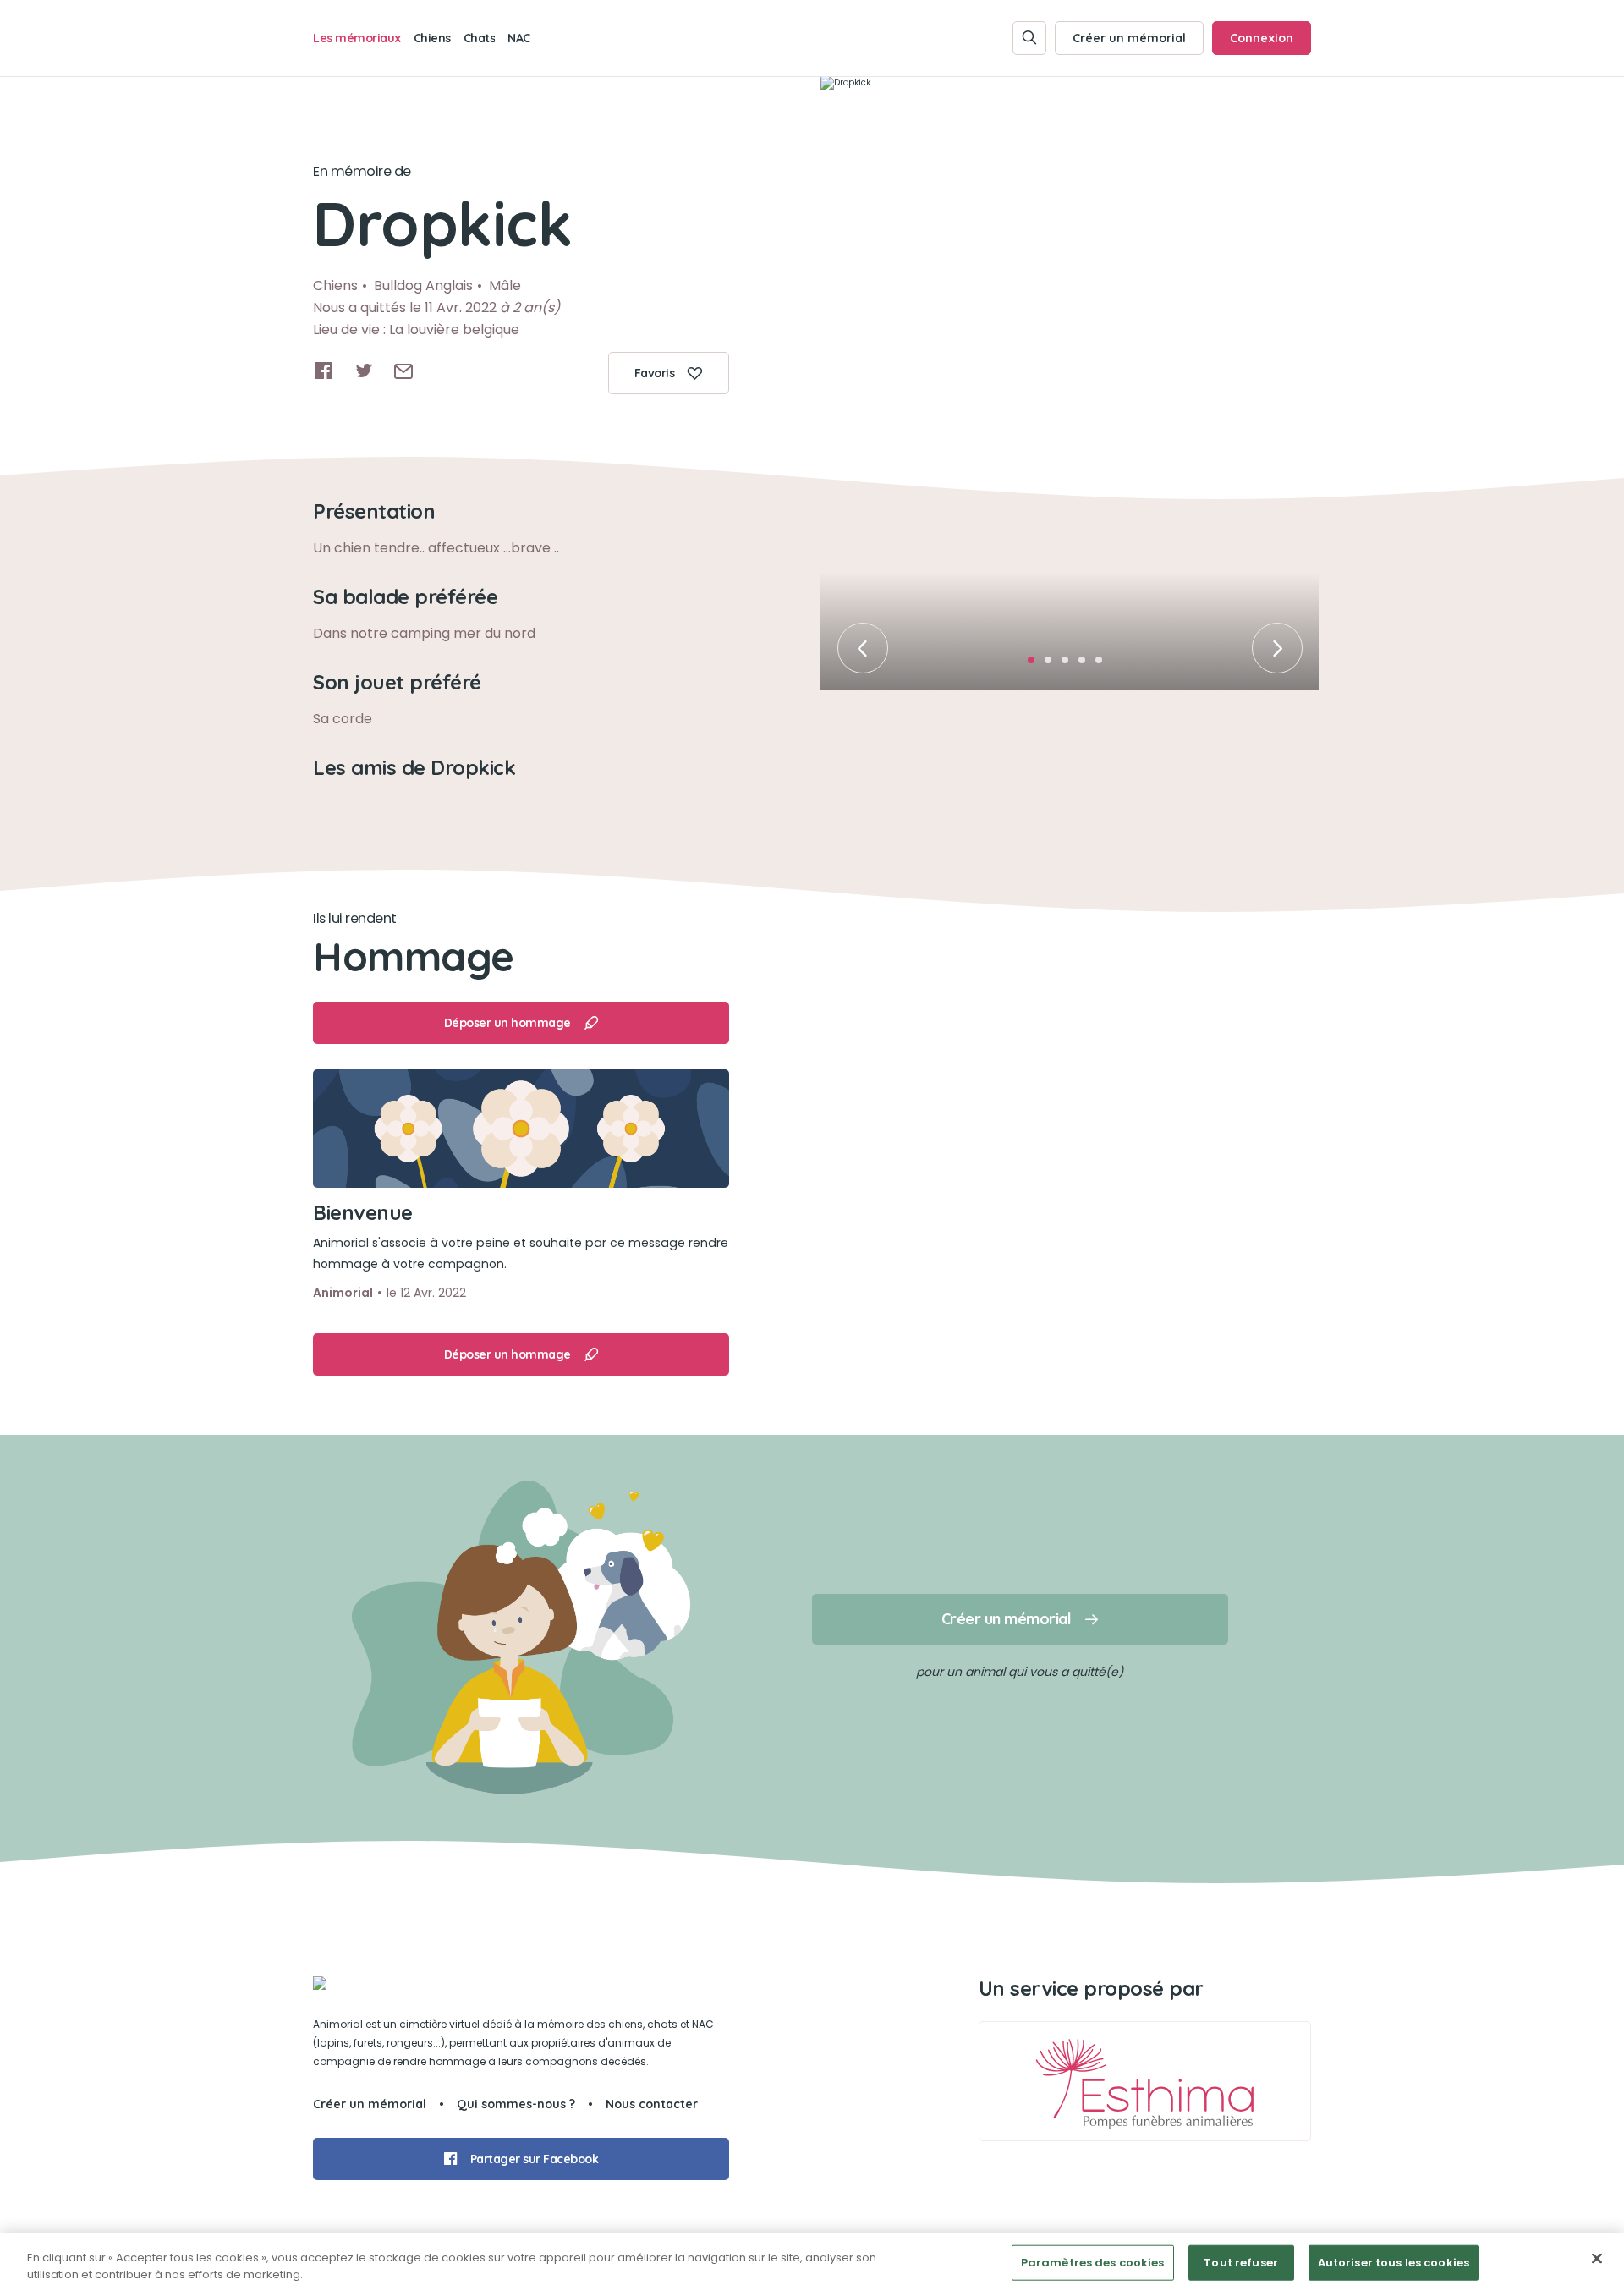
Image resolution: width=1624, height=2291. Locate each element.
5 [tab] (1104, 665)
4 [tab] (1087, 665)
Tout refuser (1241, 2263)
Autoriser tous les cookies (1394, 2263)
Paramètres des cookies (1093, 2263)
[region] (812, 2262)
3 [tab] (1070, 665)
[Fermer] (1597, 2259)
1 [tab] (1036, 665)
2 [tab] (1053, 665)
